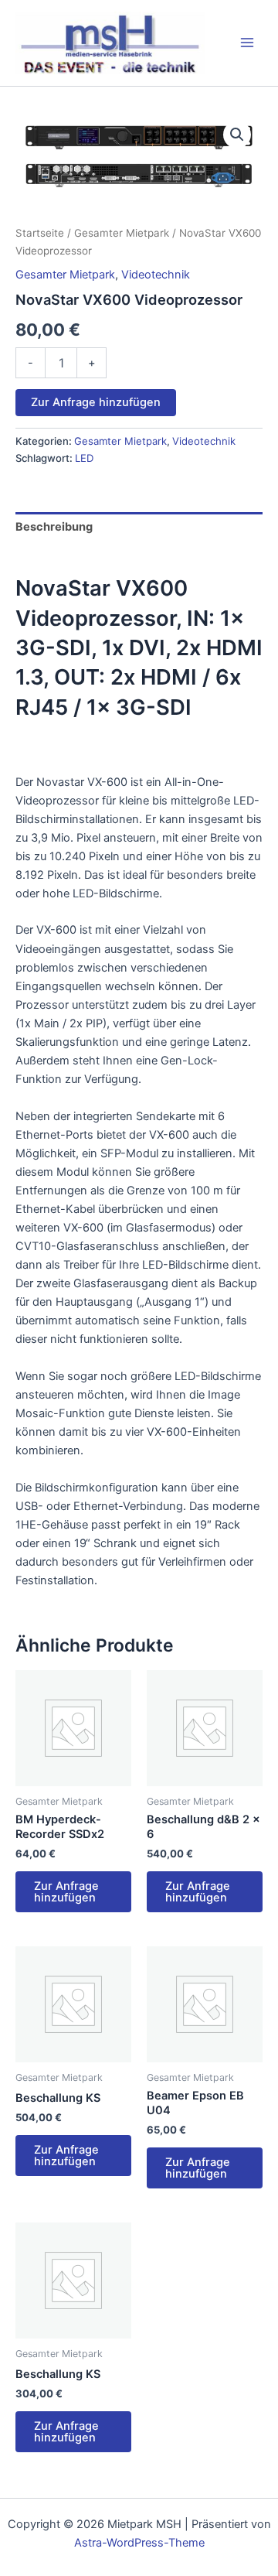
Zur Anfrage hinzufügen (96, 402)
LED (84, 458)
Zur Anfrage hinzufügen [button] (66, 1892)
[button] (237, 135)
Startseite (40, 233)
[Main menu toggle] (247, 43)
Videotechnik (156, 275)
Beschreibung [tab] (54, 527)
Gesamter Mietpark (122, 233)
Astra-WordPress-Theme (139, 2543)
